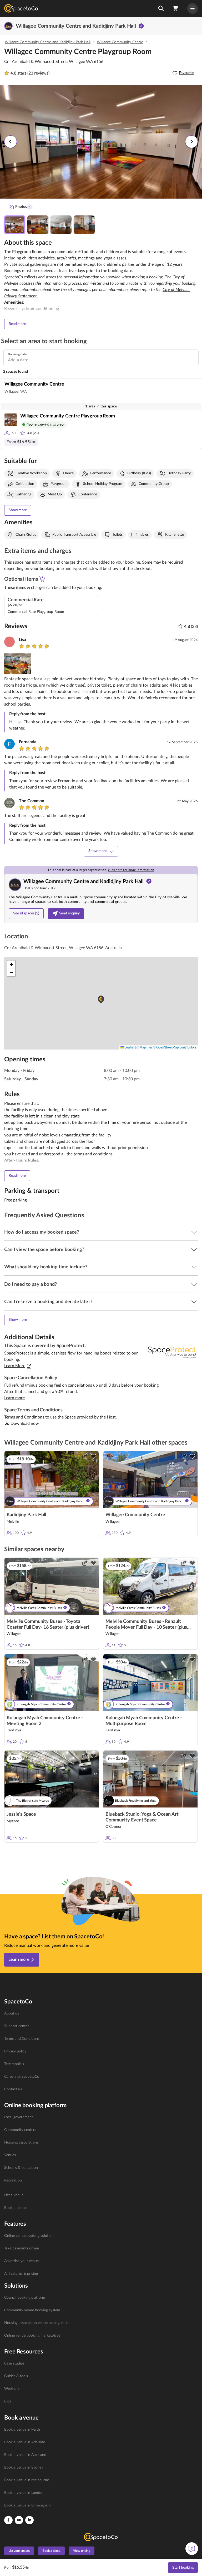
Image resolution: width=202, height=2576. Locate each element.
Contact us (13, 2089)
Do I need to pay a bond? (31, 1284)
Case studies (14, 2363)
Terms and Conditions (22, 2039)
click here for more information (131, 870)
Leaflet (129, 1047)
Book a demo (15, 2208)
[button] (161, 8)
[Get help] (192, 2549)
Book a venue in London (24, 2493)
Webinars (12, 2389)
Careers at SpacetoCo (22, 2077)
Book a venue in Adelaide (25, 2442)
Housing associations (21, 2142)
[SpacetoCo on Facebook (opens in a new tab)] (8, 2520)
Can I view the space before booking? (44, 1250)
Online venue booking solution (29, 2236)
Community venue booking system (32, 2310)
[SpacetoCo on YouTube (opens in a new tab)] (19, 2520)
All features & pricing (21, 2274)
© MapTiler (144, 1047)
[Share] (85, 1456)
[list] (101, 2051)
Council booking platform (25, 2298)
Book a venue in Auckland (25, 2455)
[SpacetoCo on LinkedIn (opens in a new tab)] (29, 2520)
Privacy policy (15, 2051)
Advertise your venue (21, 2261)
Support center (16, 2026)
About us (12, 2013)
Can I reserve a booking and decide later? (48, 1302)
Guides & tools (16, 2376)
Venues (10, 2155)
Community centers (20, 2130)
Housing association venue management (37, 2323)
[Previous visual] (11, 142)
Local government (19, 2117)
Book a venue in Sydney (24, 2467)
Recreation (13, 2180)
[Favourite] (93, 1456)
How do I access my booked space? (42, 1232)
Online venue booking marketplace (32, 2336)
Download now (25, 1424)
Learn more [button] (14, 1398)
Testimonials (14, 2064)
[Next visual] (191, 142)
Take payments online (22, 2248)
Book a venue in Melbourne (27, 2480)
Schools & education (21, 2168)
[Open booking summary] (176, 8)
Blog (8, 2401)
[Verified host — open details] (141, 26)
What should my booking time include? (46, 1267)
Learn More (15, 1366)
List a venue (14, 2195)
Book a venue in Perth (22, 2430)
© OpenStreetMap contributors (175, 1047)
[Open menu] (193, 8)
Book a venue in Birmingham (27, 2505)
